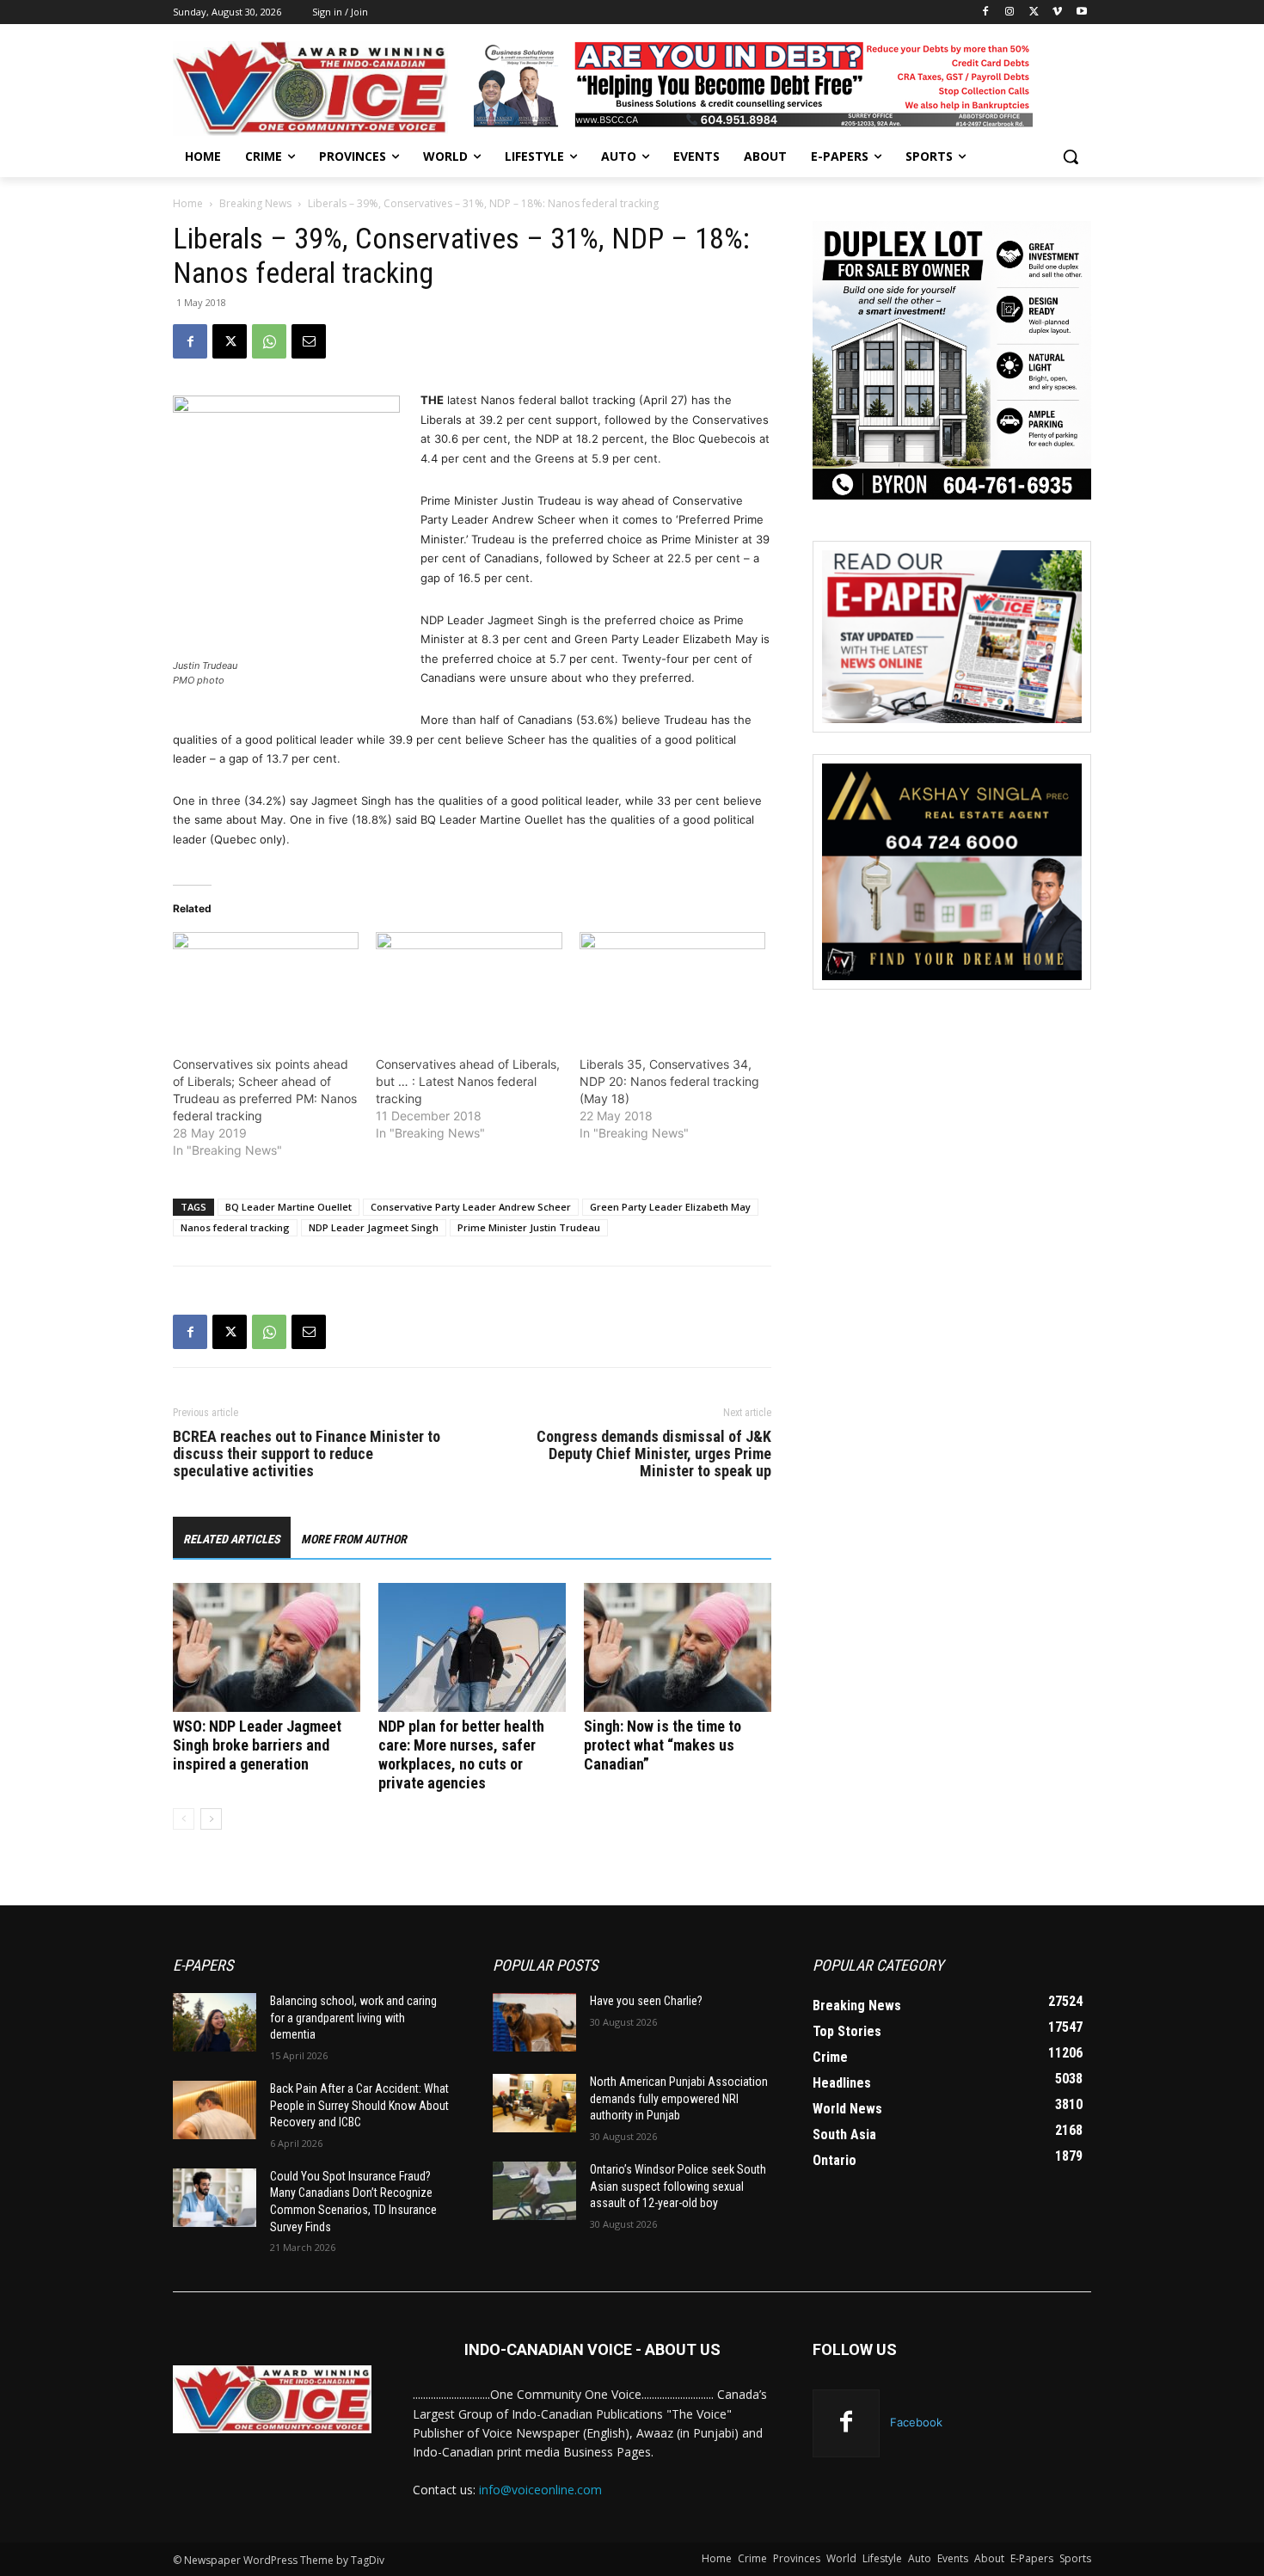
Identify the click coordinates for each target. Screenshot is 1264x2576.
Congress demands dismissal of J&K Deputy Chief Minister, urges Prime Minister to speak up (654, 1454)
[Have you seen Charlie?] (534, 2022)
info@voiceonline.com (540, 2490)
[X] (1034, 12)
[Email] (309, 341)
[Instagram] (1010, 12)
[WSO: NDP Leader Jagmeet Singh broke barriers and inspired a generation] (267, 1647)
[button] (1071, 156)
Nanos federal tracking (235, 1227)
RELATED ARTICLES (232, 1539)
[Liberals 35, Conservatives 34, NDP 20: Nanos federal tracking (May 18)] (672, 985)
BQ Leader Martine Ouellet (288, 1207)
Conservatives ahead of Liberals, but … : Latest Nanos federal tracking (468, 1081)
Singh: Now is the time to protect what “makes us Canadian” (663, 1745)
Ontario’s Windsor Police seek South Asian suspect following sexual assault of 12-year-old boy (678, 2186)
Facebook (916, 2422)
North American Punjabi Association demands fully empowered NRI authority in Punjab (679, 2098)
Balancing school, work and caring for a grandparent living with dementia (353, 2018)
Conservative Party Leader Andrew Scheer (471, 1207)
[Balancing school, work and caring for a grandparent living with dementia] (215, 2022)
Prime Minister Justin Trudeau (529, 1227)
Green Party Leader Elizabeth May (670, 1207)
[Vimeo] (1057, 12)
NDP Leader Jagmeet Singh (374, 1227)
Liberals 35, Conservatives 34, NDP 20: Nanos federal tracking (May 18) (669, 1081)
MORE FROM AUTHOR (354, 1539)
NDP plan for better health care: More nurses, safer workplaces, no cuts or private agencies (461, 1754)
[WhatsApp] (269, 341)
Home (188, 203)
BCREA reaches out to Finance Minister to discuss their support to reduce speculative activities (307, 1454)
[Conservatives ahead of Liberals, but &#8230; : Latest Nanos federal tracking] (469, 985)
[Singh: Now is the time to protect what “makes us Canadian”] (678, 1647)
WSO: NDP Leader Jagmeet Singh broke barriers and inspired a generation (257, 1745)
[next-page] (211, 1819)
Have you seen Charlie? (646, 2001)
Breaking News (255, 203)
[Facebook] (986, 12)
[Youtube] (1081, 12)
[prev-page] (184, 1819)
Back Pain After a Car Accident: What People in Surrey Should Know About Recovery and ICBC (359, 2105)
